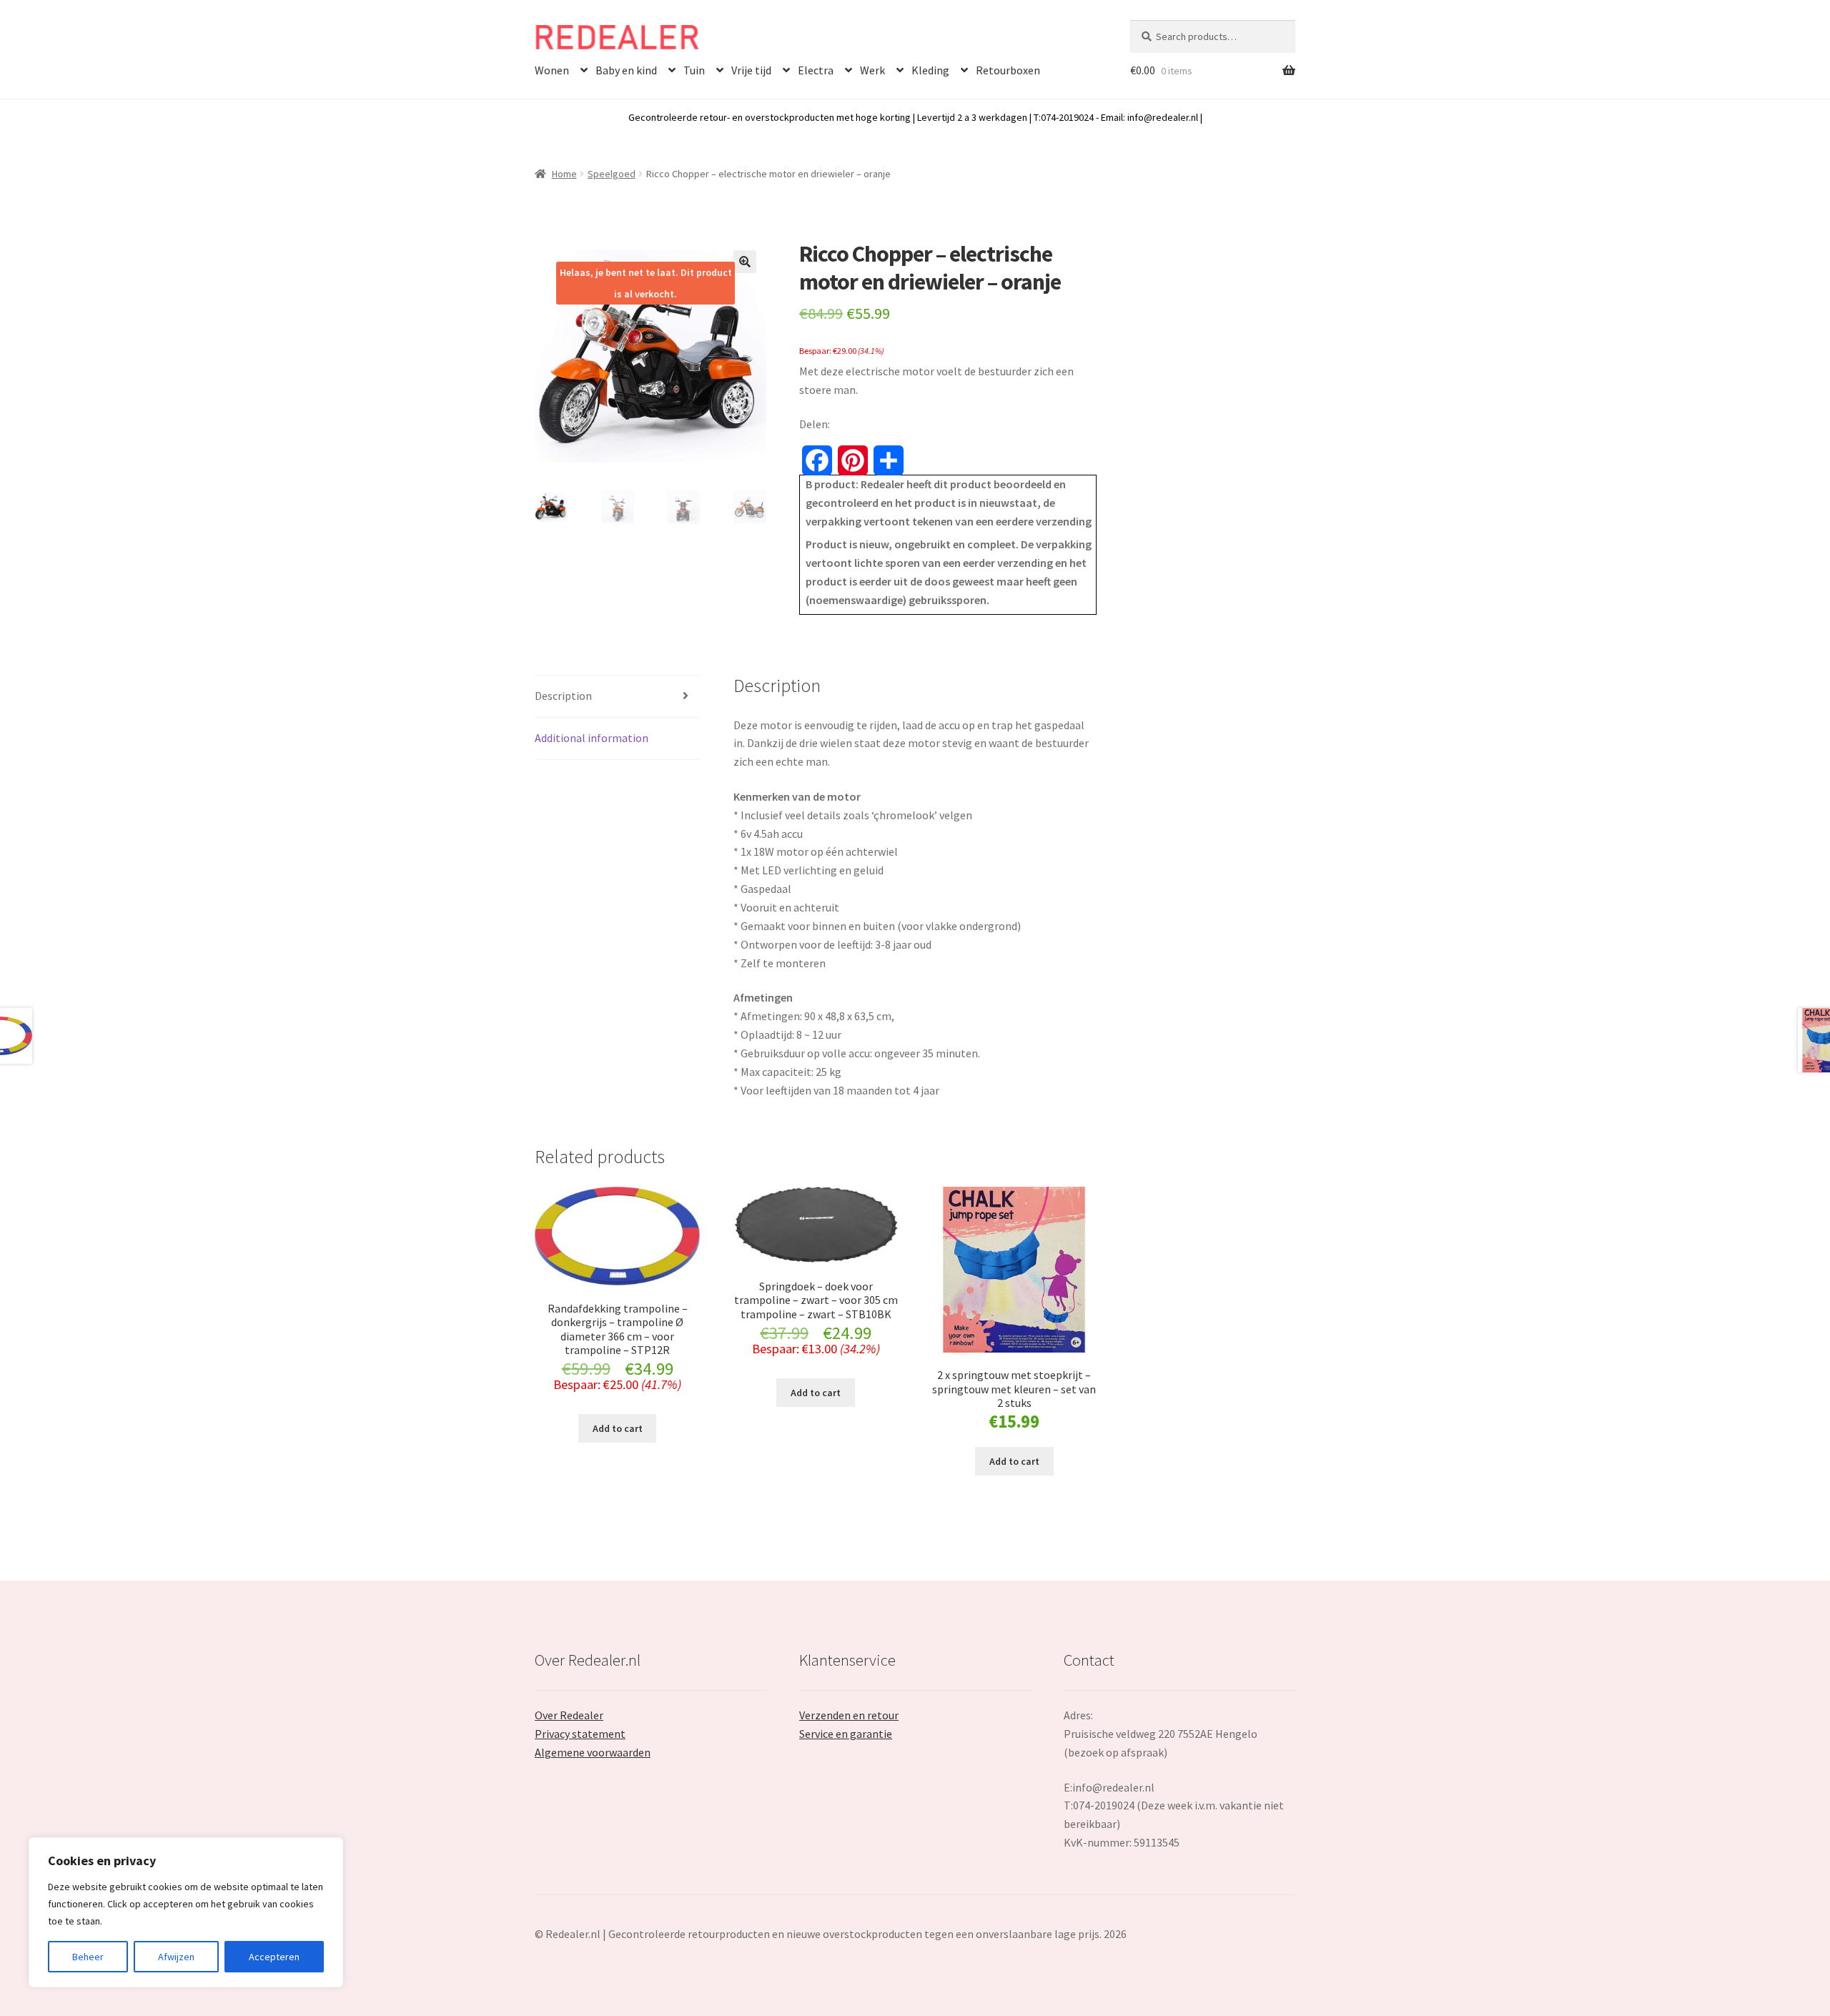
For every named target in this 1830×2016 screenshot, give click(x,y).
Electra (816, 70)
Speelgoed (612, 174)
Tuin (694, 70)
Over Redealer (569, 1715)
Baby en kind (626, 70)
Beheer (88, 1957)
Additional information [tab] (592, 738)
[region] (186, 1912)
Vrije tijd (751, 70)
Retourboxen (1008, 70)
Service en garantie (846, 1734)
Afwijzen (176, 1957)
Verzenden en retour (849, 1715)
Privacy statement (580, 1734)
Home (564, 174)
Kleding (930, 70)
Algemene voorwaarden (593, 1752)
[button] (745, 262)
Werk (872, 70)
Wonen (552, 70)
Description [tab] (563, 696)
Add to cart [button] (618, 1428)
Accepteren (274, 1957)
